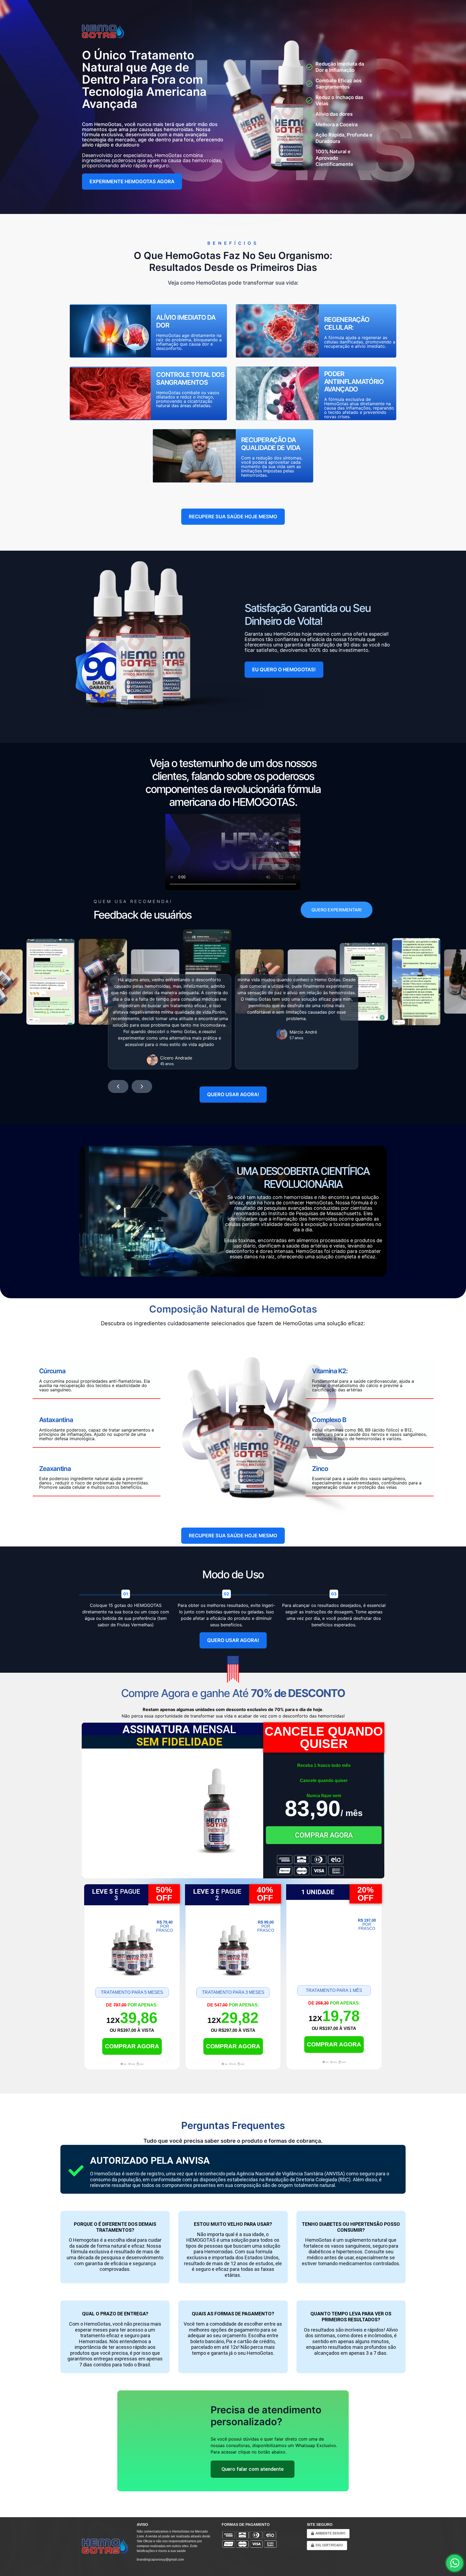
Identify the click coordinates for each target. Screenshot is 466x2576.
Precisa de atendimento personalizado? (266, 2416)
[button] (118, 1086)
